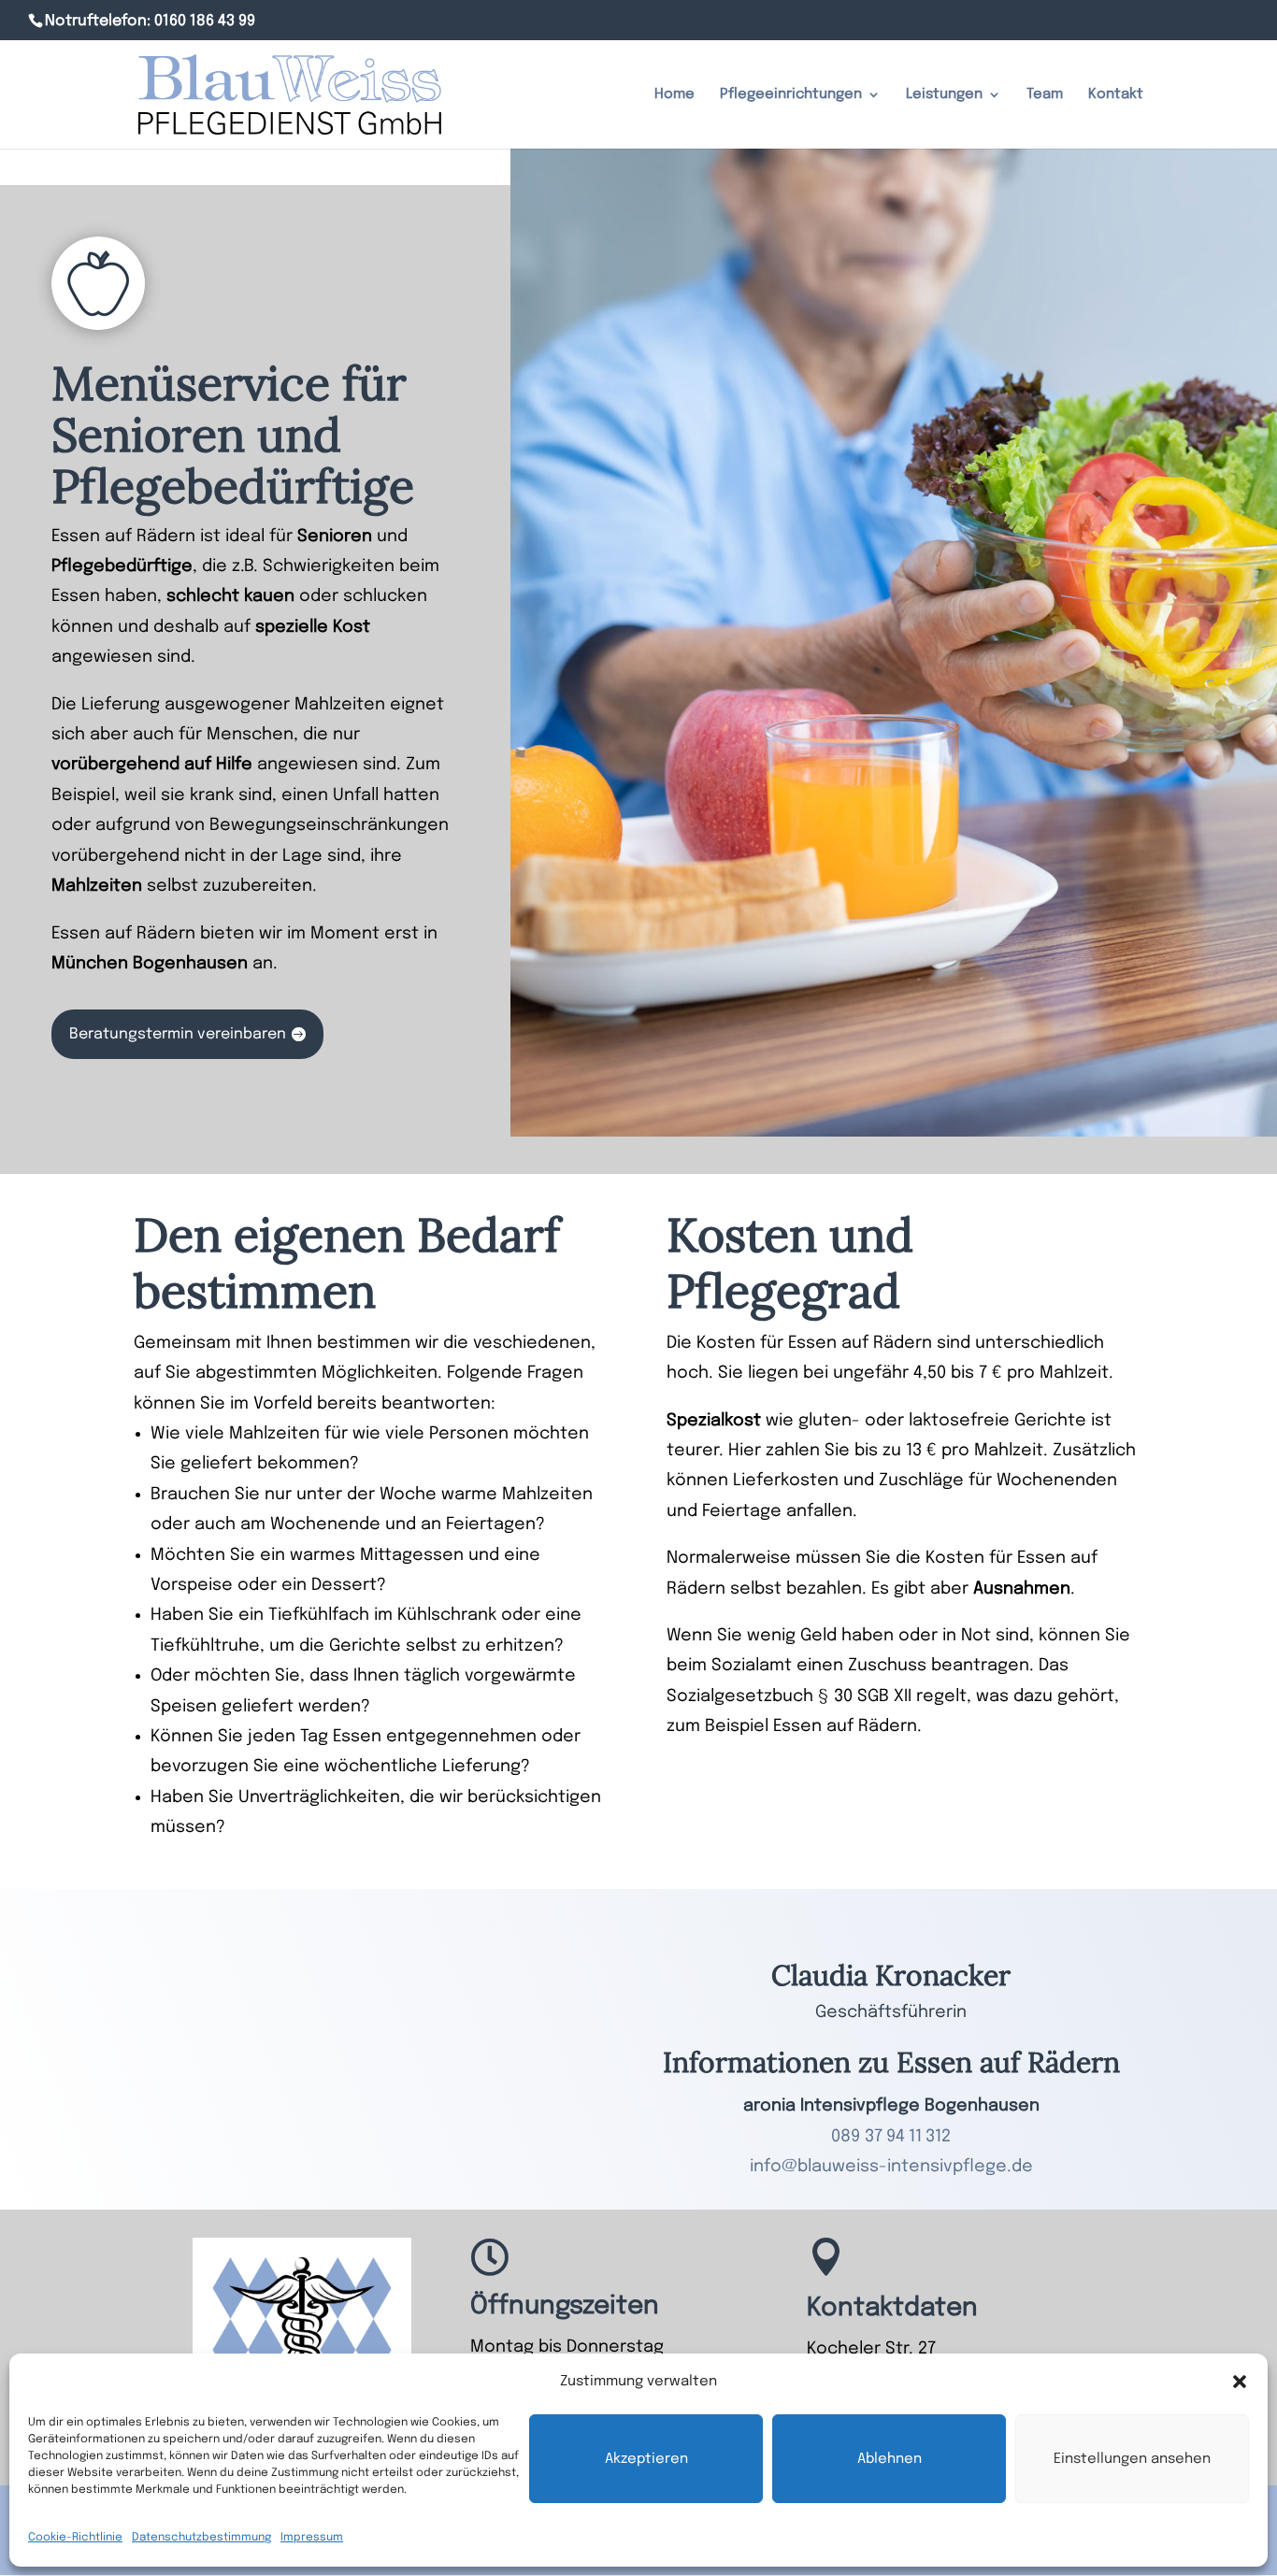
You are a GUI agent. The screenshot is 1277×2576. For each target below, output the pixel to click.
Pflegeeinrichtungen (791, 95)
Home (674, 95)
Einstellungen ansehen (1132, 2459)
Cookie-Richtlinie (75, 2538)
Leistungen (944, 95)
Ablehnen (890, 2459)
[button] (1240, 2382)
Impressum (312, 2538)
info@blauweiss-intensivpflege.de (891, 2167)
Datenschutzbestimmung (201, 2538)
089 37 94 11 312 (891, 2137)
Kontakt (1116, 95)
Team (1045, 95)
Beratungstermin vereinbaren (178, 1034)
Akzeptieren (646, 2459)
